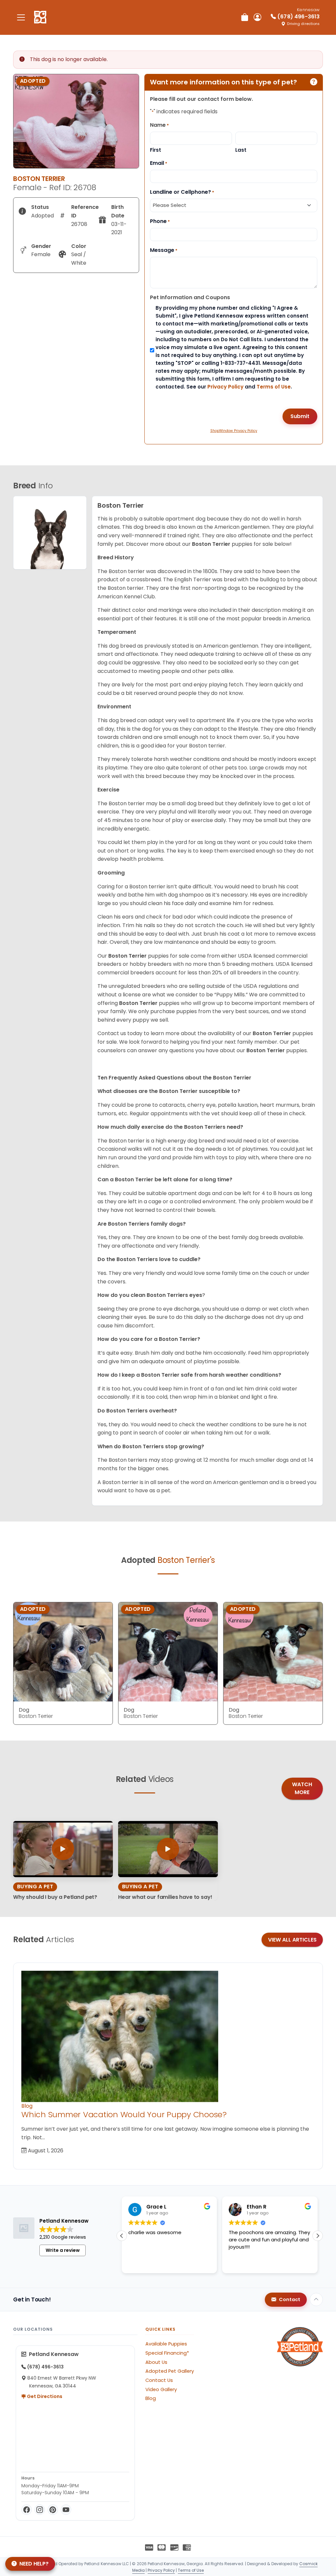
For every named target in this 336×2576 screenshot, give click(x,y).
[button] (318, 2236)
